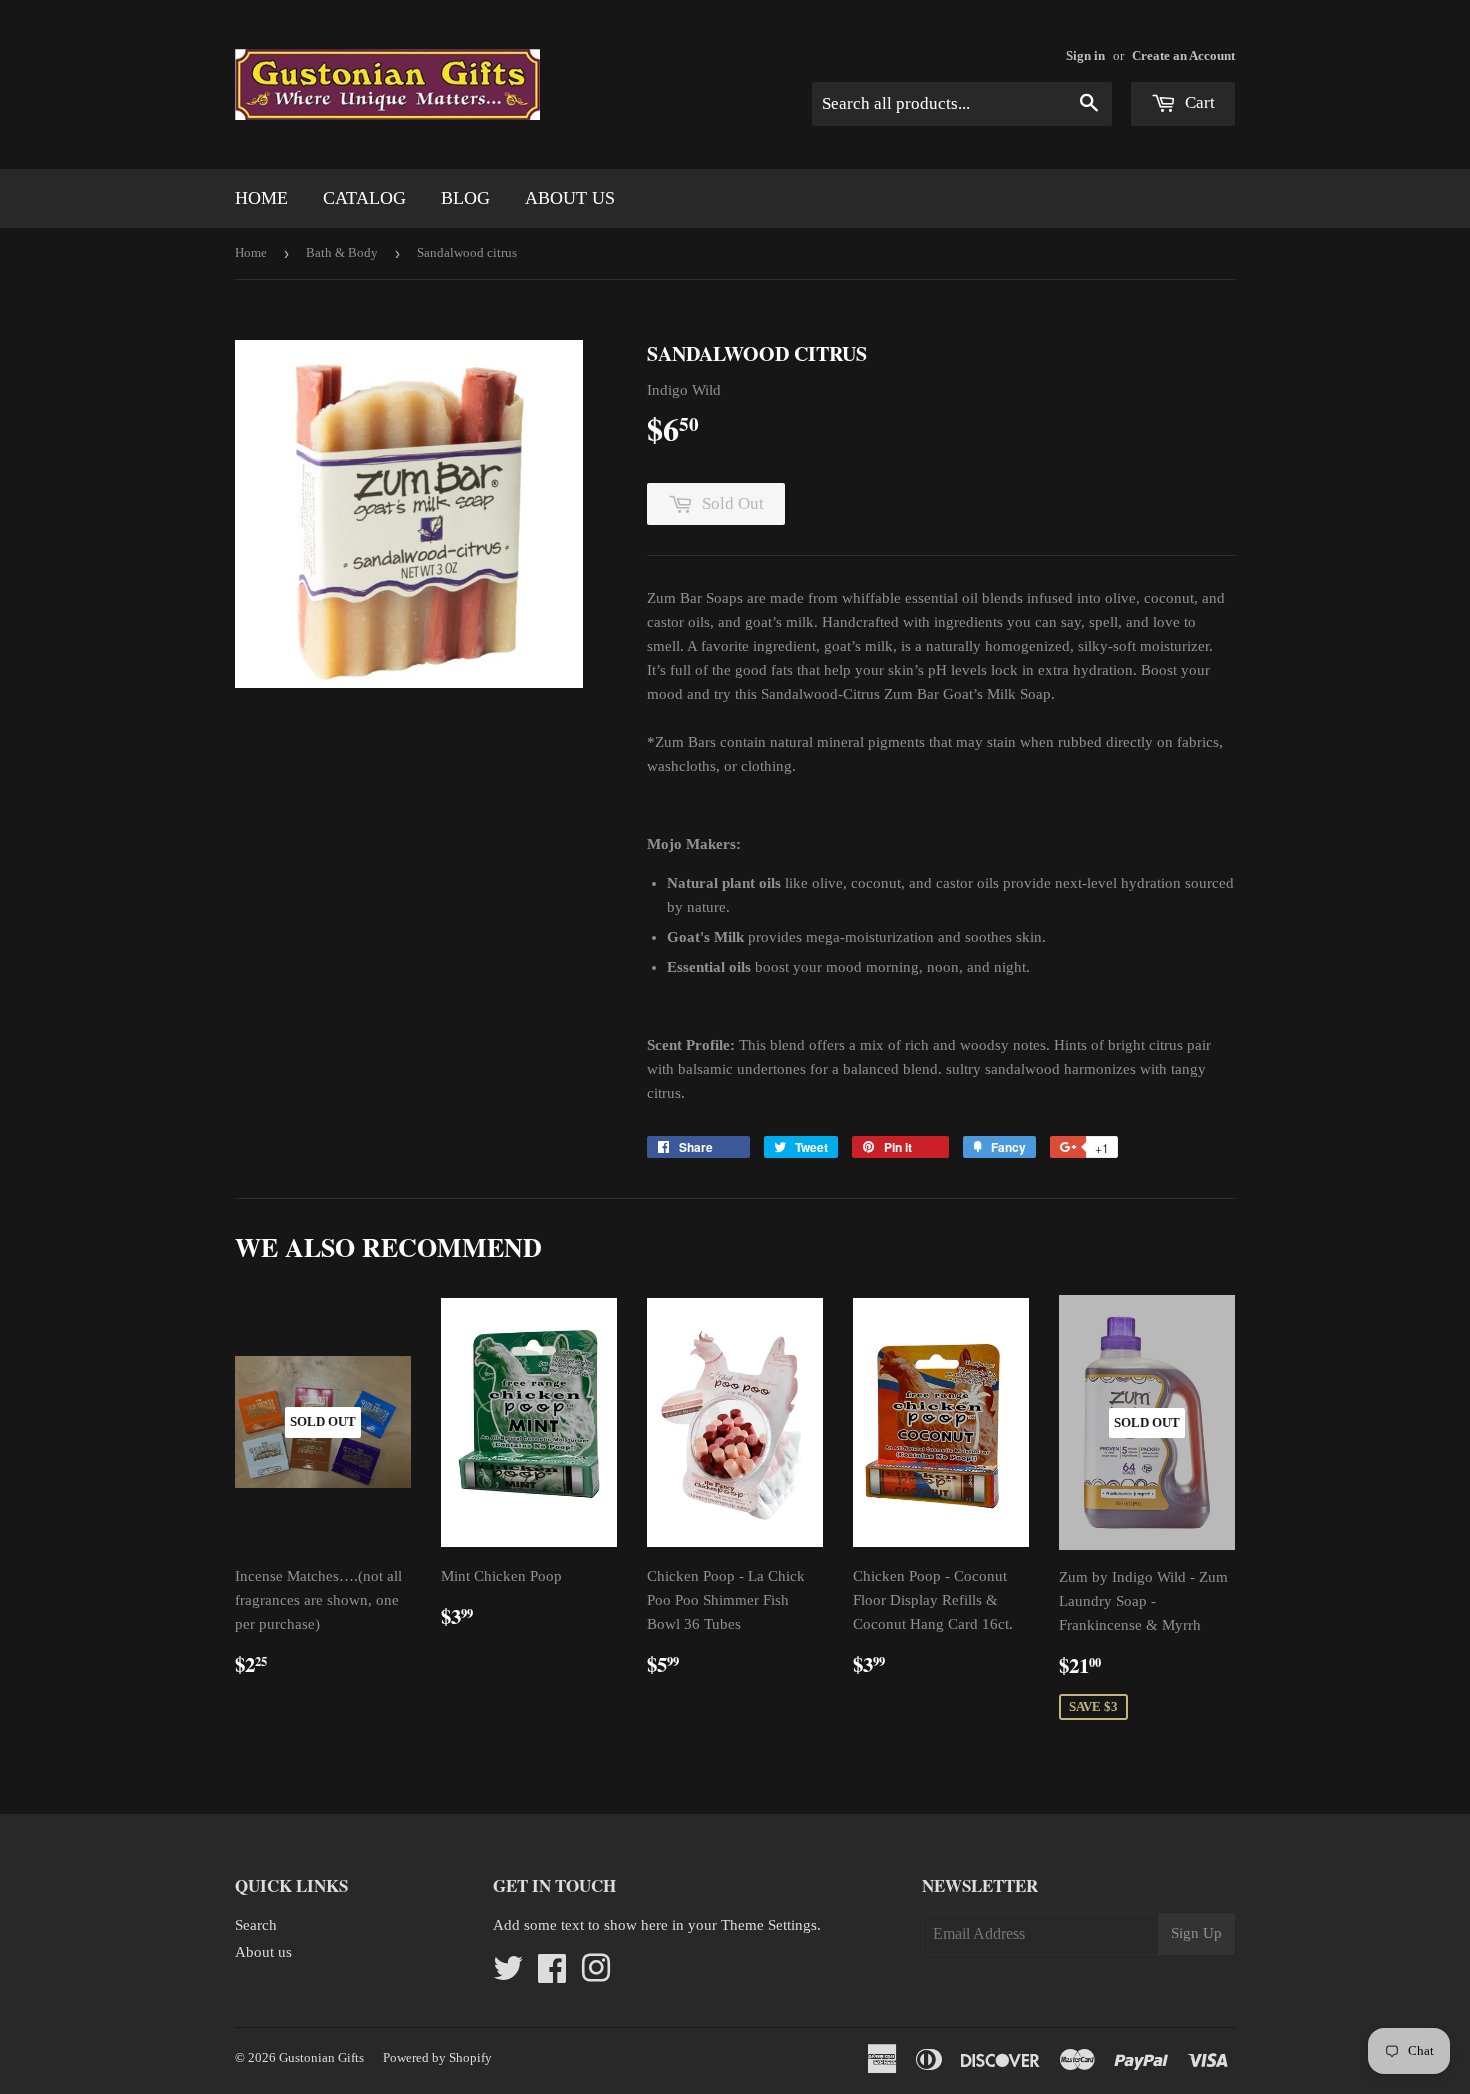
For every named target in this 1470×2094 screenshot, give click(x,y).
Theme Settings (769, 1925)
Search (256, 1925)
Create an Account (1183, 56)
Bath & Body (342, 252)
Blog (465, 198)
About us (570, 198)
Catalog (364, 198)
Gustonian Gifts (321, 2057)
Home (261, 198)
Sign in (1085, 56)
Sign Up (1196, 1933)
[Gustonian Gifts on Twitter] (508, 1975)
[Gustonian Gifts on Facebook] (552, 1975)
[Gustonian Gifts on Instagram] (596, 1975)
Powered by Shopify (437, 2057)
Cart (1198, 102)
